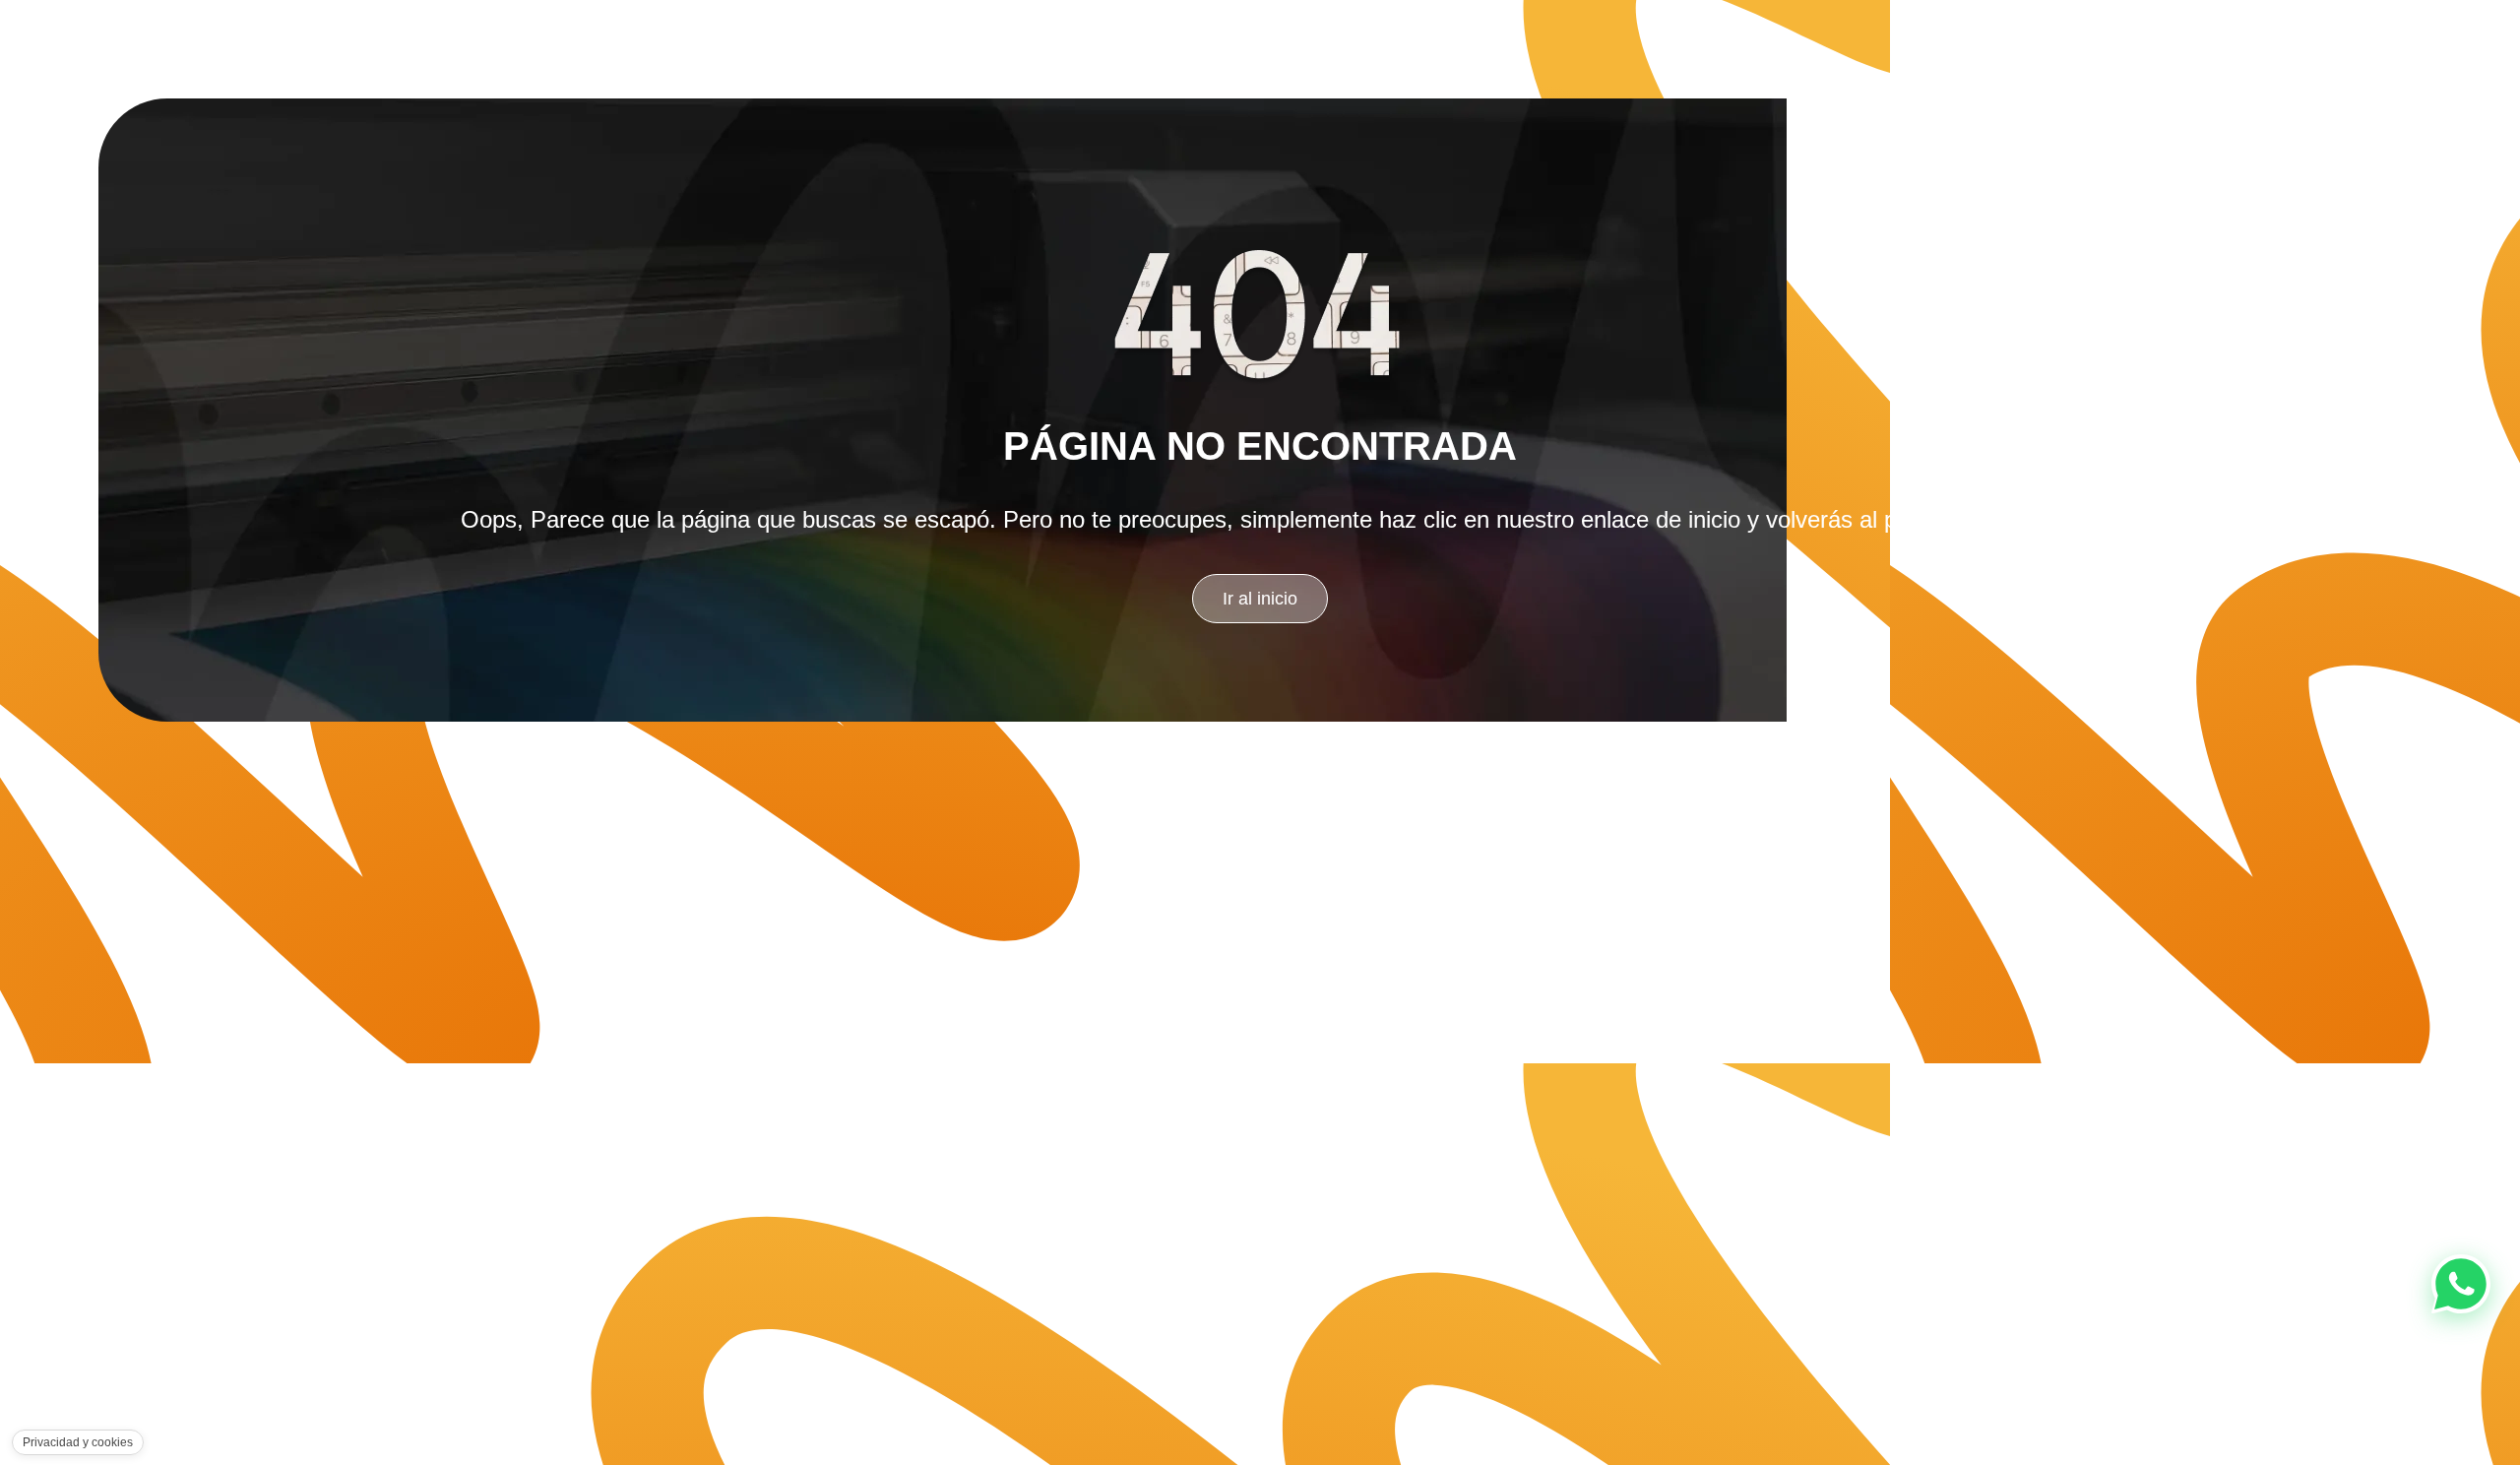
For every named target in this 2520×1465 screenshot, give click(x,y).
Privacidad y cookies (78, 1442)
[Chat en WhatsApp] (2461, 1284)
